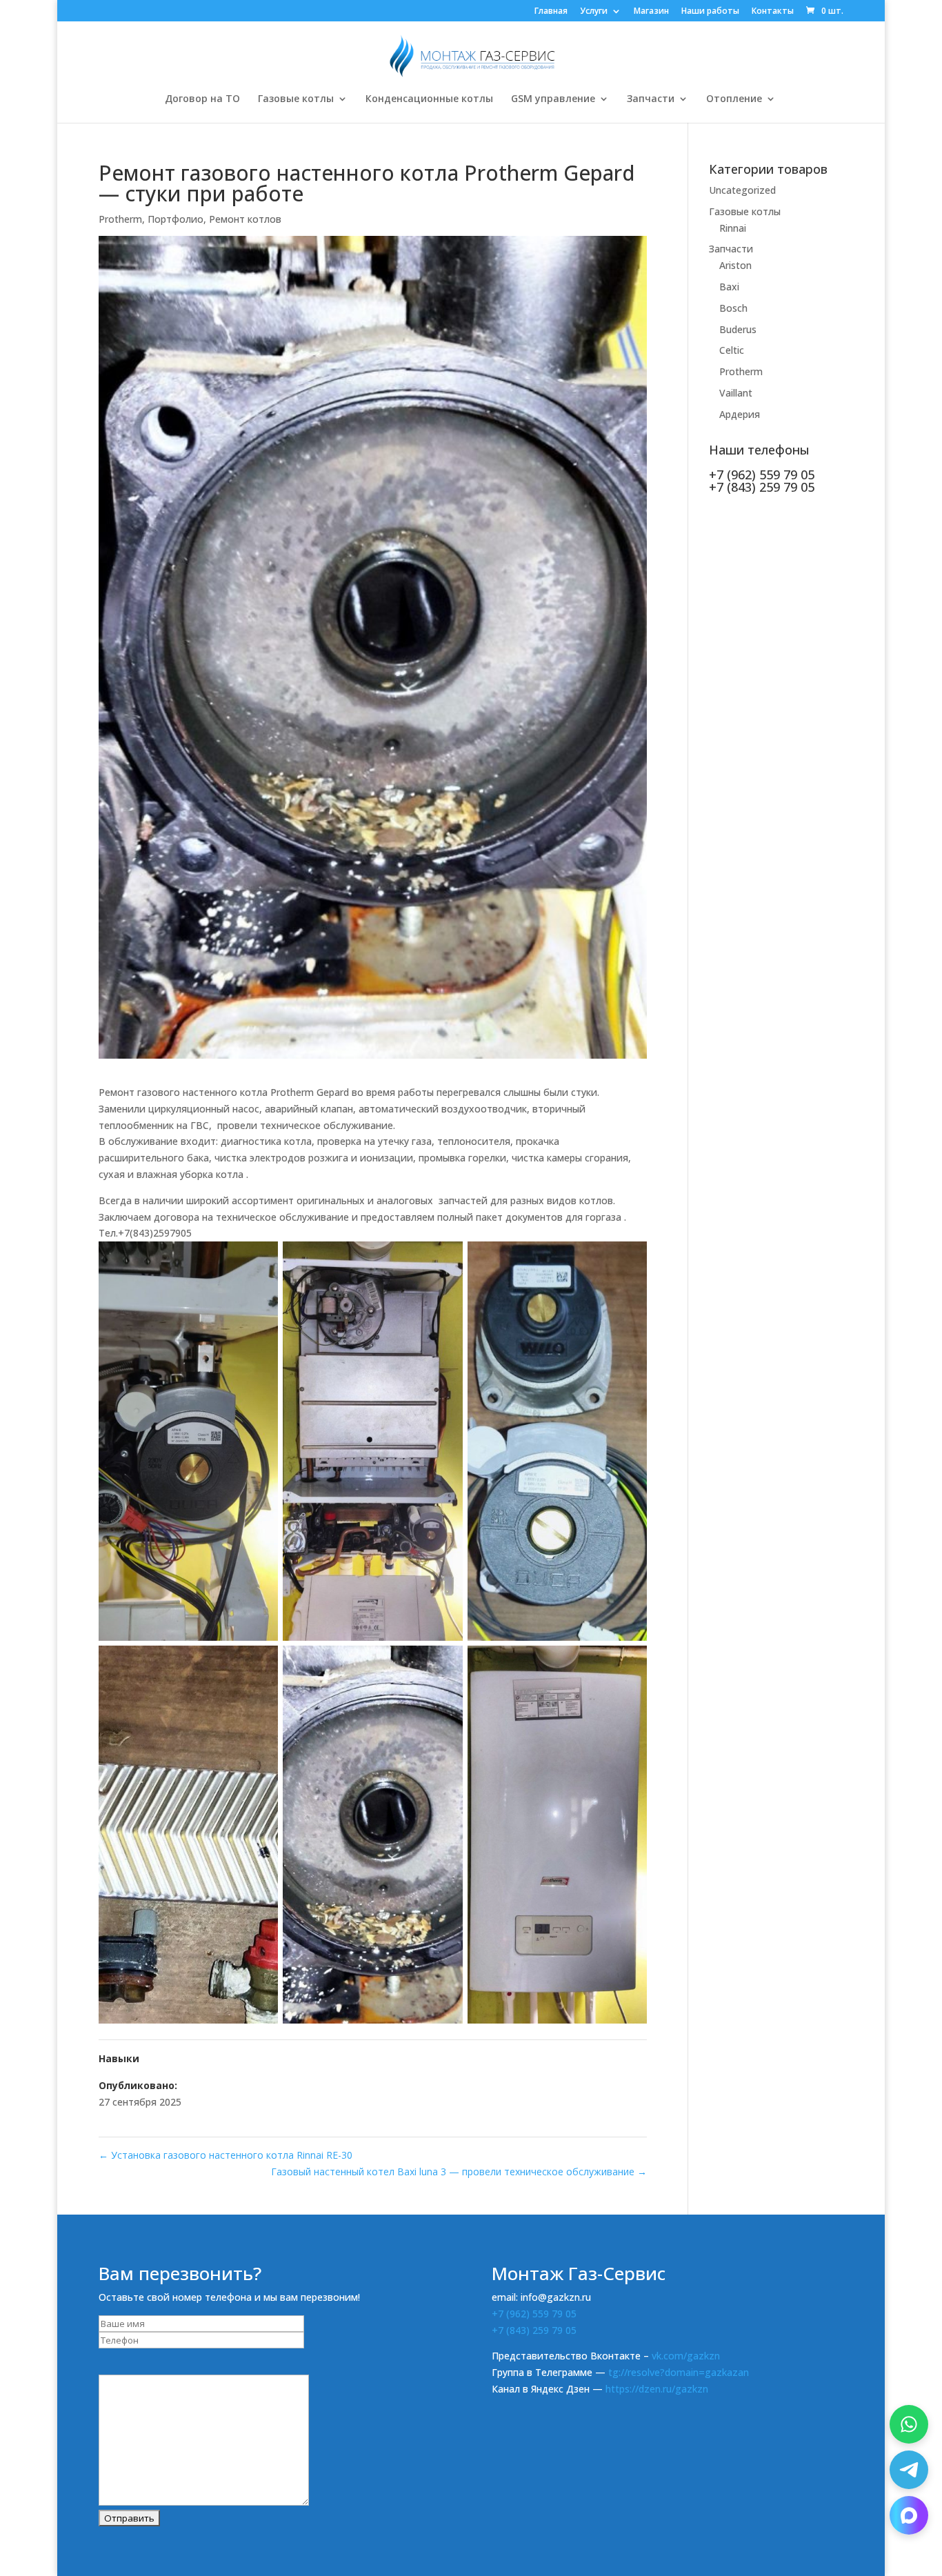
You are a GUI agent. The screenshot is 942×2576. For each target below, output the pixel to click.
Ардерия (740, 414)
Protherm (120, 219)
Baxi (729, 287)
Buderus (738, 329)
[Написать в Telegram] (909, 2470)
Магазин (651, 12)
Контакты (773, 12)
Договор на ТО (202, 99)
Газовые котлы (296, 99)
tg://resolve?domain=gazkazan (679, 2372)
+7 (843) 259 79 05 (534, 2330)
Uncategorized (742, 190)
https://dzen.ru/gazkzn (657, 2389)
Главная (551, 12)
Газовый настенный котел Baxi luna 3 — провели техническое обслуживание (459, 2171)
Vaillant (736, 393)
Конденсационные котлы (429, 99)
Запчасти (651, 99)
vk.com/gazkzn (686, 2356)
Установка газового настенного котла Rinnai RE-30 (226, 2155)
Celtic (732, 350)
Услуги (594, 12)
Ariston (735, 265)
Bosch (733, 308)
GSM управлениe (553, 99)
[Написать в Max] (909, 2515)
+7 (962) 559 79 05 (534, 2314)
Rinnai (733, 228)
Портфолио (176, 219)
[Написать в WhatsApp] (909, 2424)
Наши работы (710, 12)
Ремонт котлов (245, 219)
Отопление (734, 99)
